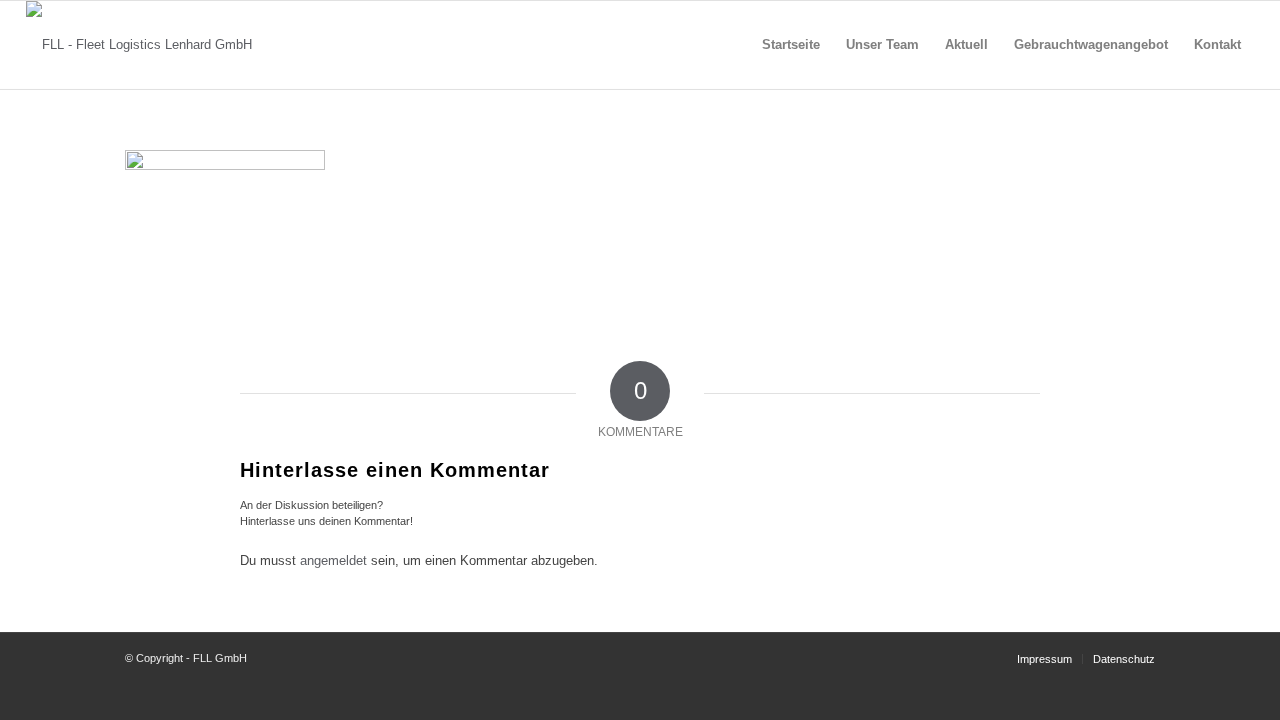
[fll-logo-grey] (139, 45)
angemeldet (333, 560)
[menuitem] (791, 45)
